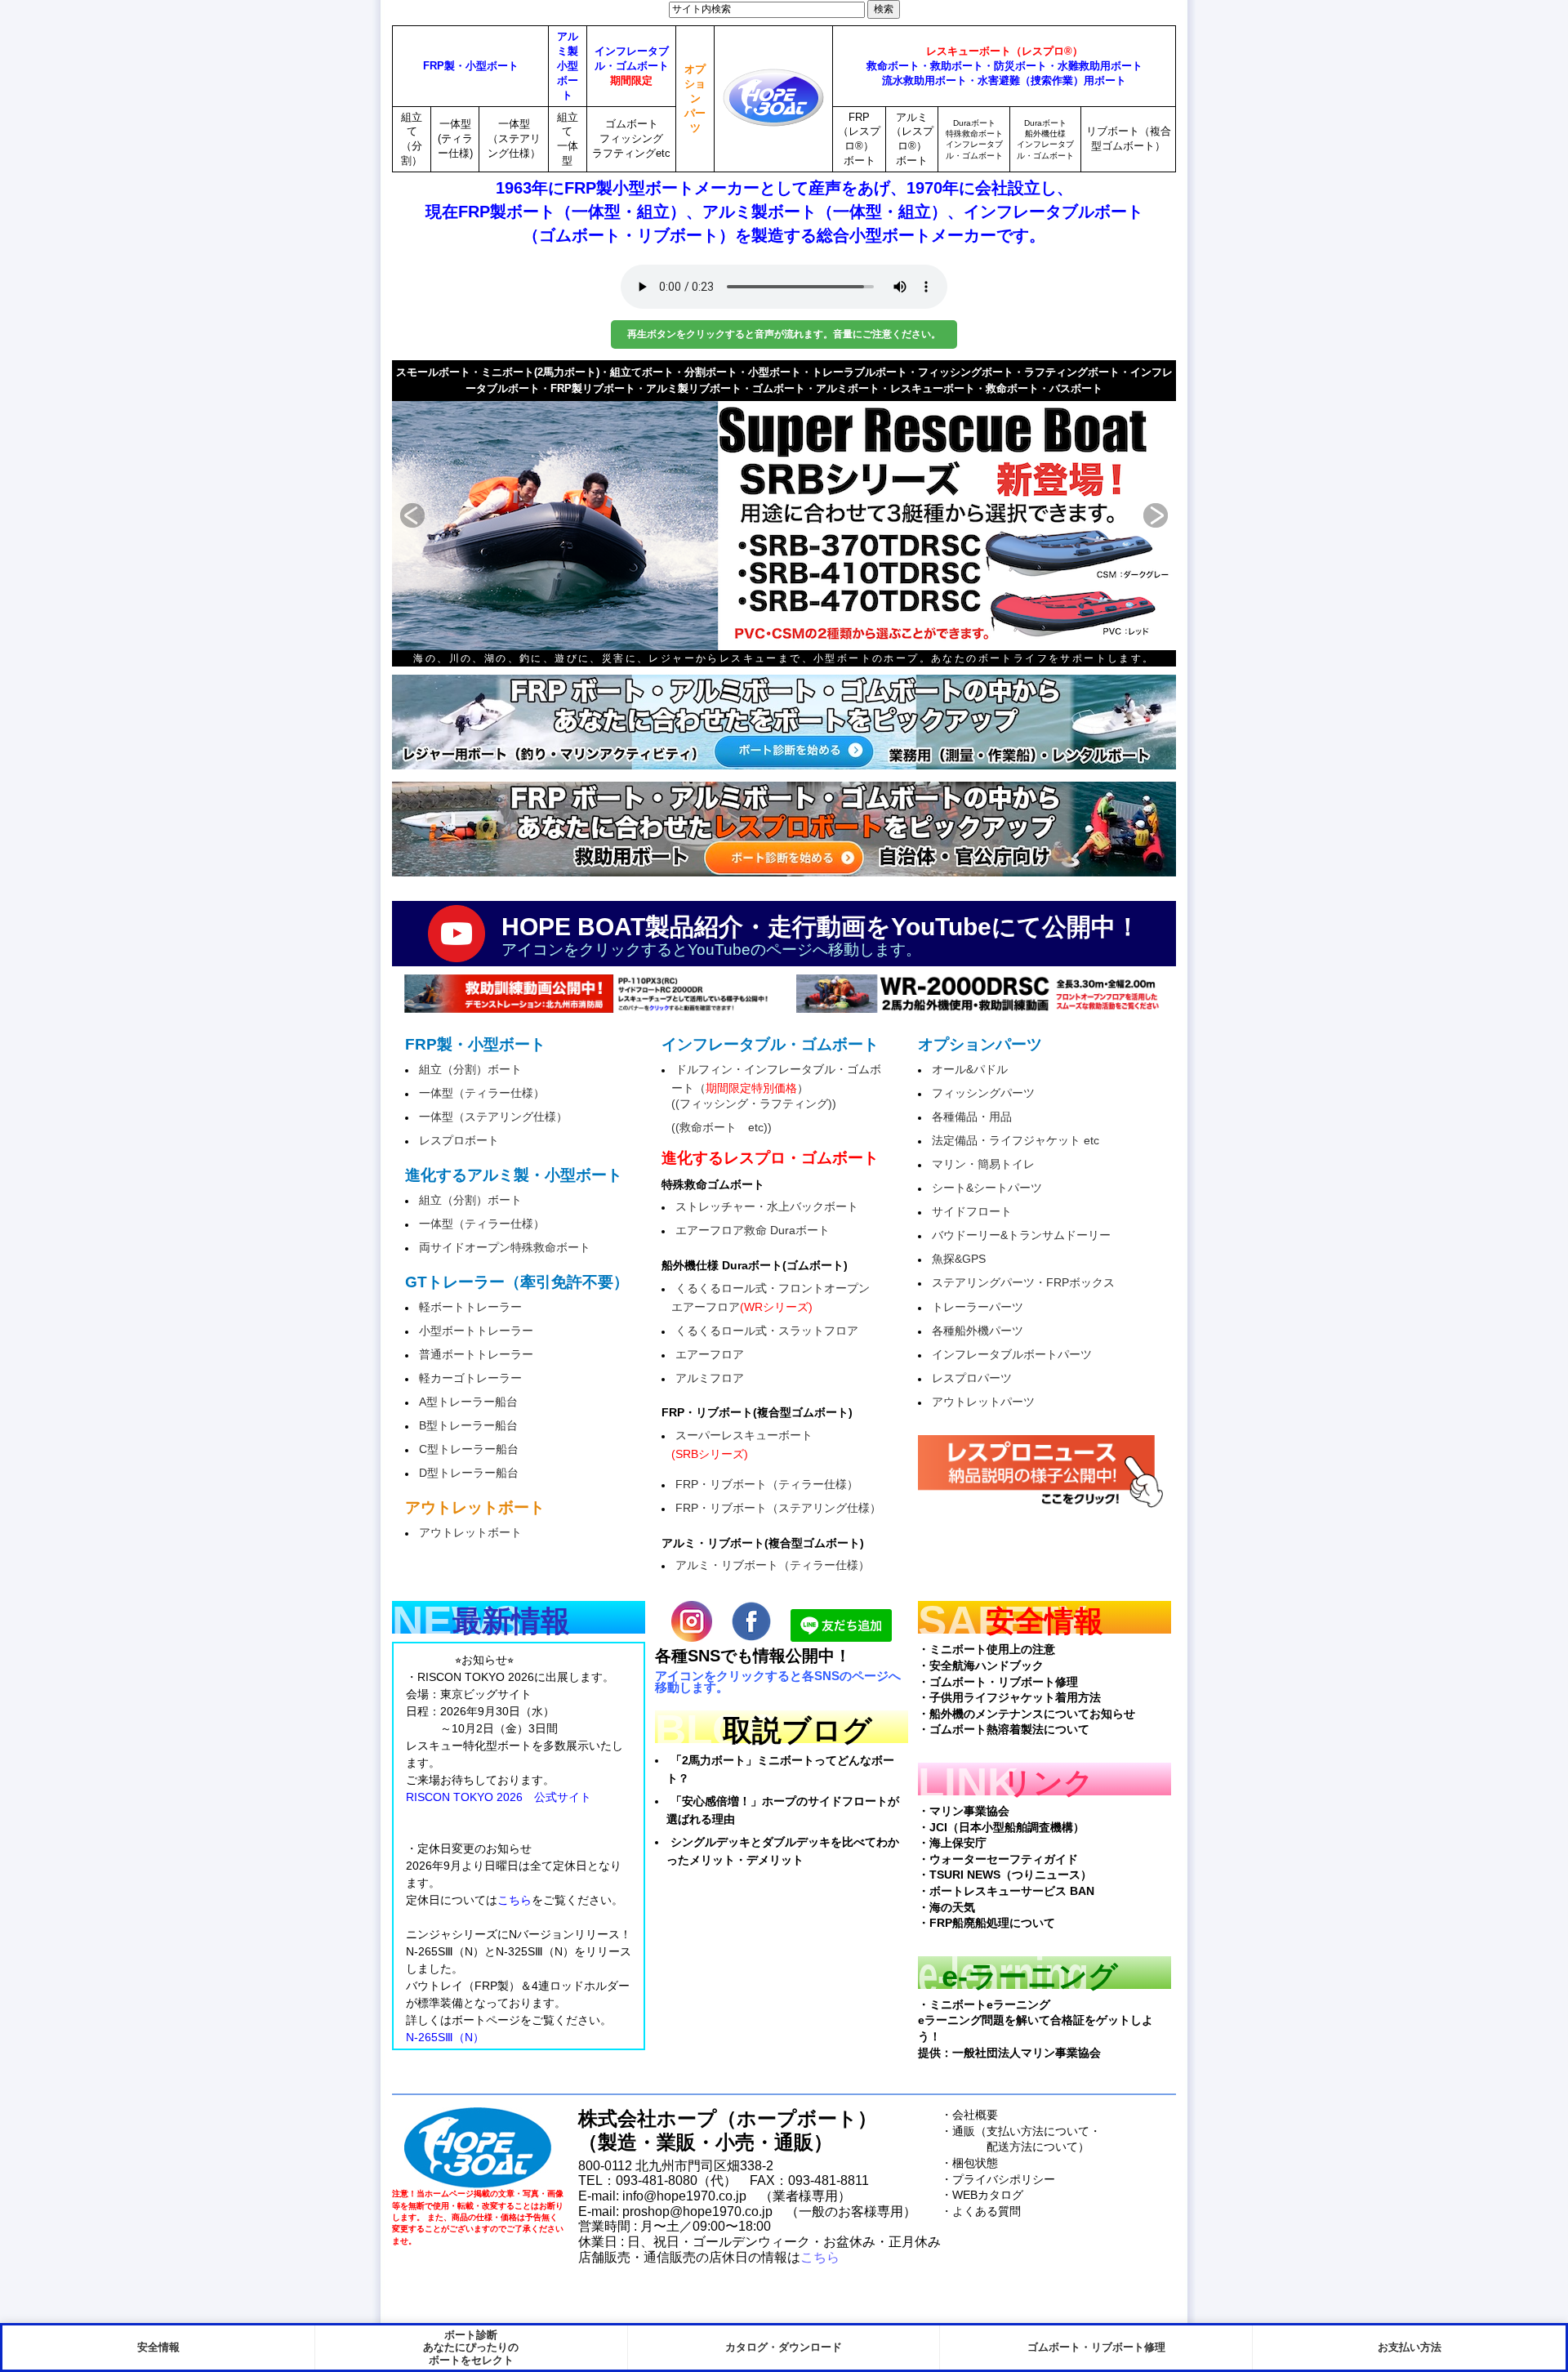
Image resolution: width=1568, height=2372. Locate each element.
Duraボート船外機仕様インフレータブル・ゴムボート (1045, 139)
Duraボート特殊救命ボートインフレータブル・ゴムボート (974, 139)
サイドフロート (972, 1211)
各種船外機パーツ (978, 1331)
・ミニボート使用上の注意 (987, 1649)
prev (433, 515)
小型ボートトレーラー (476, 1331)
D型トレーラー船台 (469, 1473)
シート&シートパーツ (987, 1188)
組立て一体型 (568, 139)
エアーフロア (710, 1354)
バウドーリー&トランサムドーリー (1021, 1235)
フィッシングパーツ (983, 1093)
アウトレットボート (470, 1532)
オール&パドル (970, 1069)
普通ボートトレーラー (476, 1354)
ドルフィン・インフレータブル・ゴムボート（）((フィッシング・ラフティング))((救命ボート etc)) (776, 1098)
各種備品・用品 (972, 1117)
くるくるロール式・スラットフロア (767, 1331)
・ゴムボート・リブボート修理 (998, 1682)
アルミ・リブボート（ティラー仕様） (773, 1565)
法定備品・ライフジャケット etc (1016, 1140)
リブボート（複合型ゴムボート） (1129, 138)
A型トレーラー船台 (468, 1402)
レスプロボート (459, 1140)
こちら (820, 2257)
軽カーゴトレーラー (470, 1378)
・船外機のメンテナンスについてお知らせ (1027, 1714)
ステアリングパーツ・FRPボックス (1023, 1282)
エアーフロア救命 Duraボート (753, 1230)
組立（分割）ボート (470, 1069)
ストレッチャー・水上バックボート (767, 1206)
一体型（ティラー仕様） (482, 1093)
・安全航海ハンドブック (981, 1665)
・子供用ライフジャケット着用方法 (1009, 1697)
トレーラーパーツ (978, 1307)
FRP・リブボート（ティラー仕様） (767, 1484)
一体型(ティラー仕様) (455, 138)
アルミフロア (710, 1378)
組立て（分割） (412, 139)
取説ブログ (797, 1730)
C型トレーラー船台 (469, 1449)
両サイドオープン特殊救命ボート (505, 1247)
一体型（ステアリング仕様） (514, 138)
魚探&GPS (959, 1259)
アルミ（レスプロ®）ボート (912, 139)
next (1135, 515)
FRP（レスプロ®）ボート (859, 139)
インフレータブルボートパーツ (1012, 1354)
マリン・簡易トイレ (983, 1164)
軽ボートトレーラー (470, 1307)
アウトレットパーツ (983, 1402)
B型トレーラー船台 (468, 1425)
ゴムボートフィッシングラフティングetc (631, 138)
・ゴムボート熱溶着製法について (1004, 1729)
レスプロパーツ (972, 1378)
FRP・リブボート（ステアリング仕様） (778, 1508)
